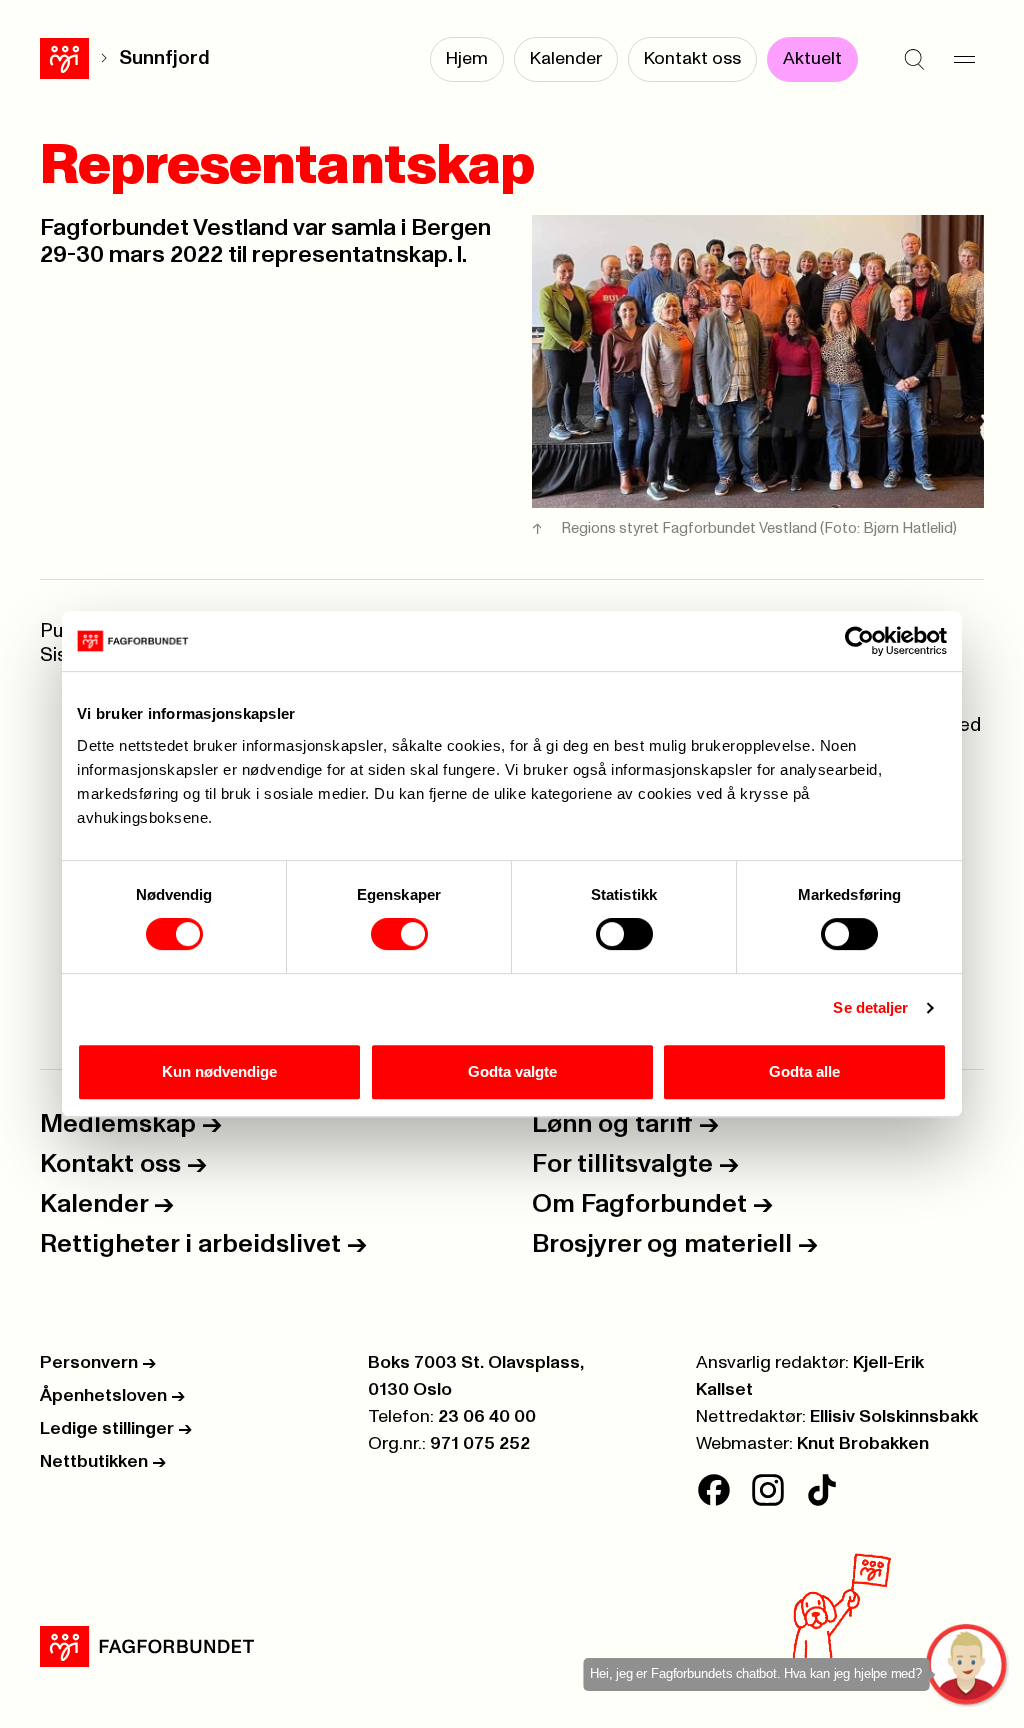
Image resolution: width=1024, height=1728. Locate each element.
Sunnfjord (164, 58)
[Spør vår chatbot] (967, 1665)
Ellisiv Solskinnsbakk (894, 1417)
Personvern (98, 1363)
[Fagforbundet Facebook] (714, 1490)
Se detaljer (870, 1007)
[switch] (399, 934)
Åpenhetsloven (112, 1396)
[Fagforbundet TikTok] (822, 1490)
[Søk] (914, 60)
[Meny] (964, 60)
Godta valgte (512, 1071)
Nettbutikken (103, 1462)
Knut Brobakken (863, 1444)
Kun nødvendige (219, 1071)
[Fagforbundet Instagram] (768, 1490)
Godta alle (804, 1071)
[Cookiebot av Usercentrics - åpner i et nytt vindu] (859, 641)
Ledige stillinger (116, 1429)
